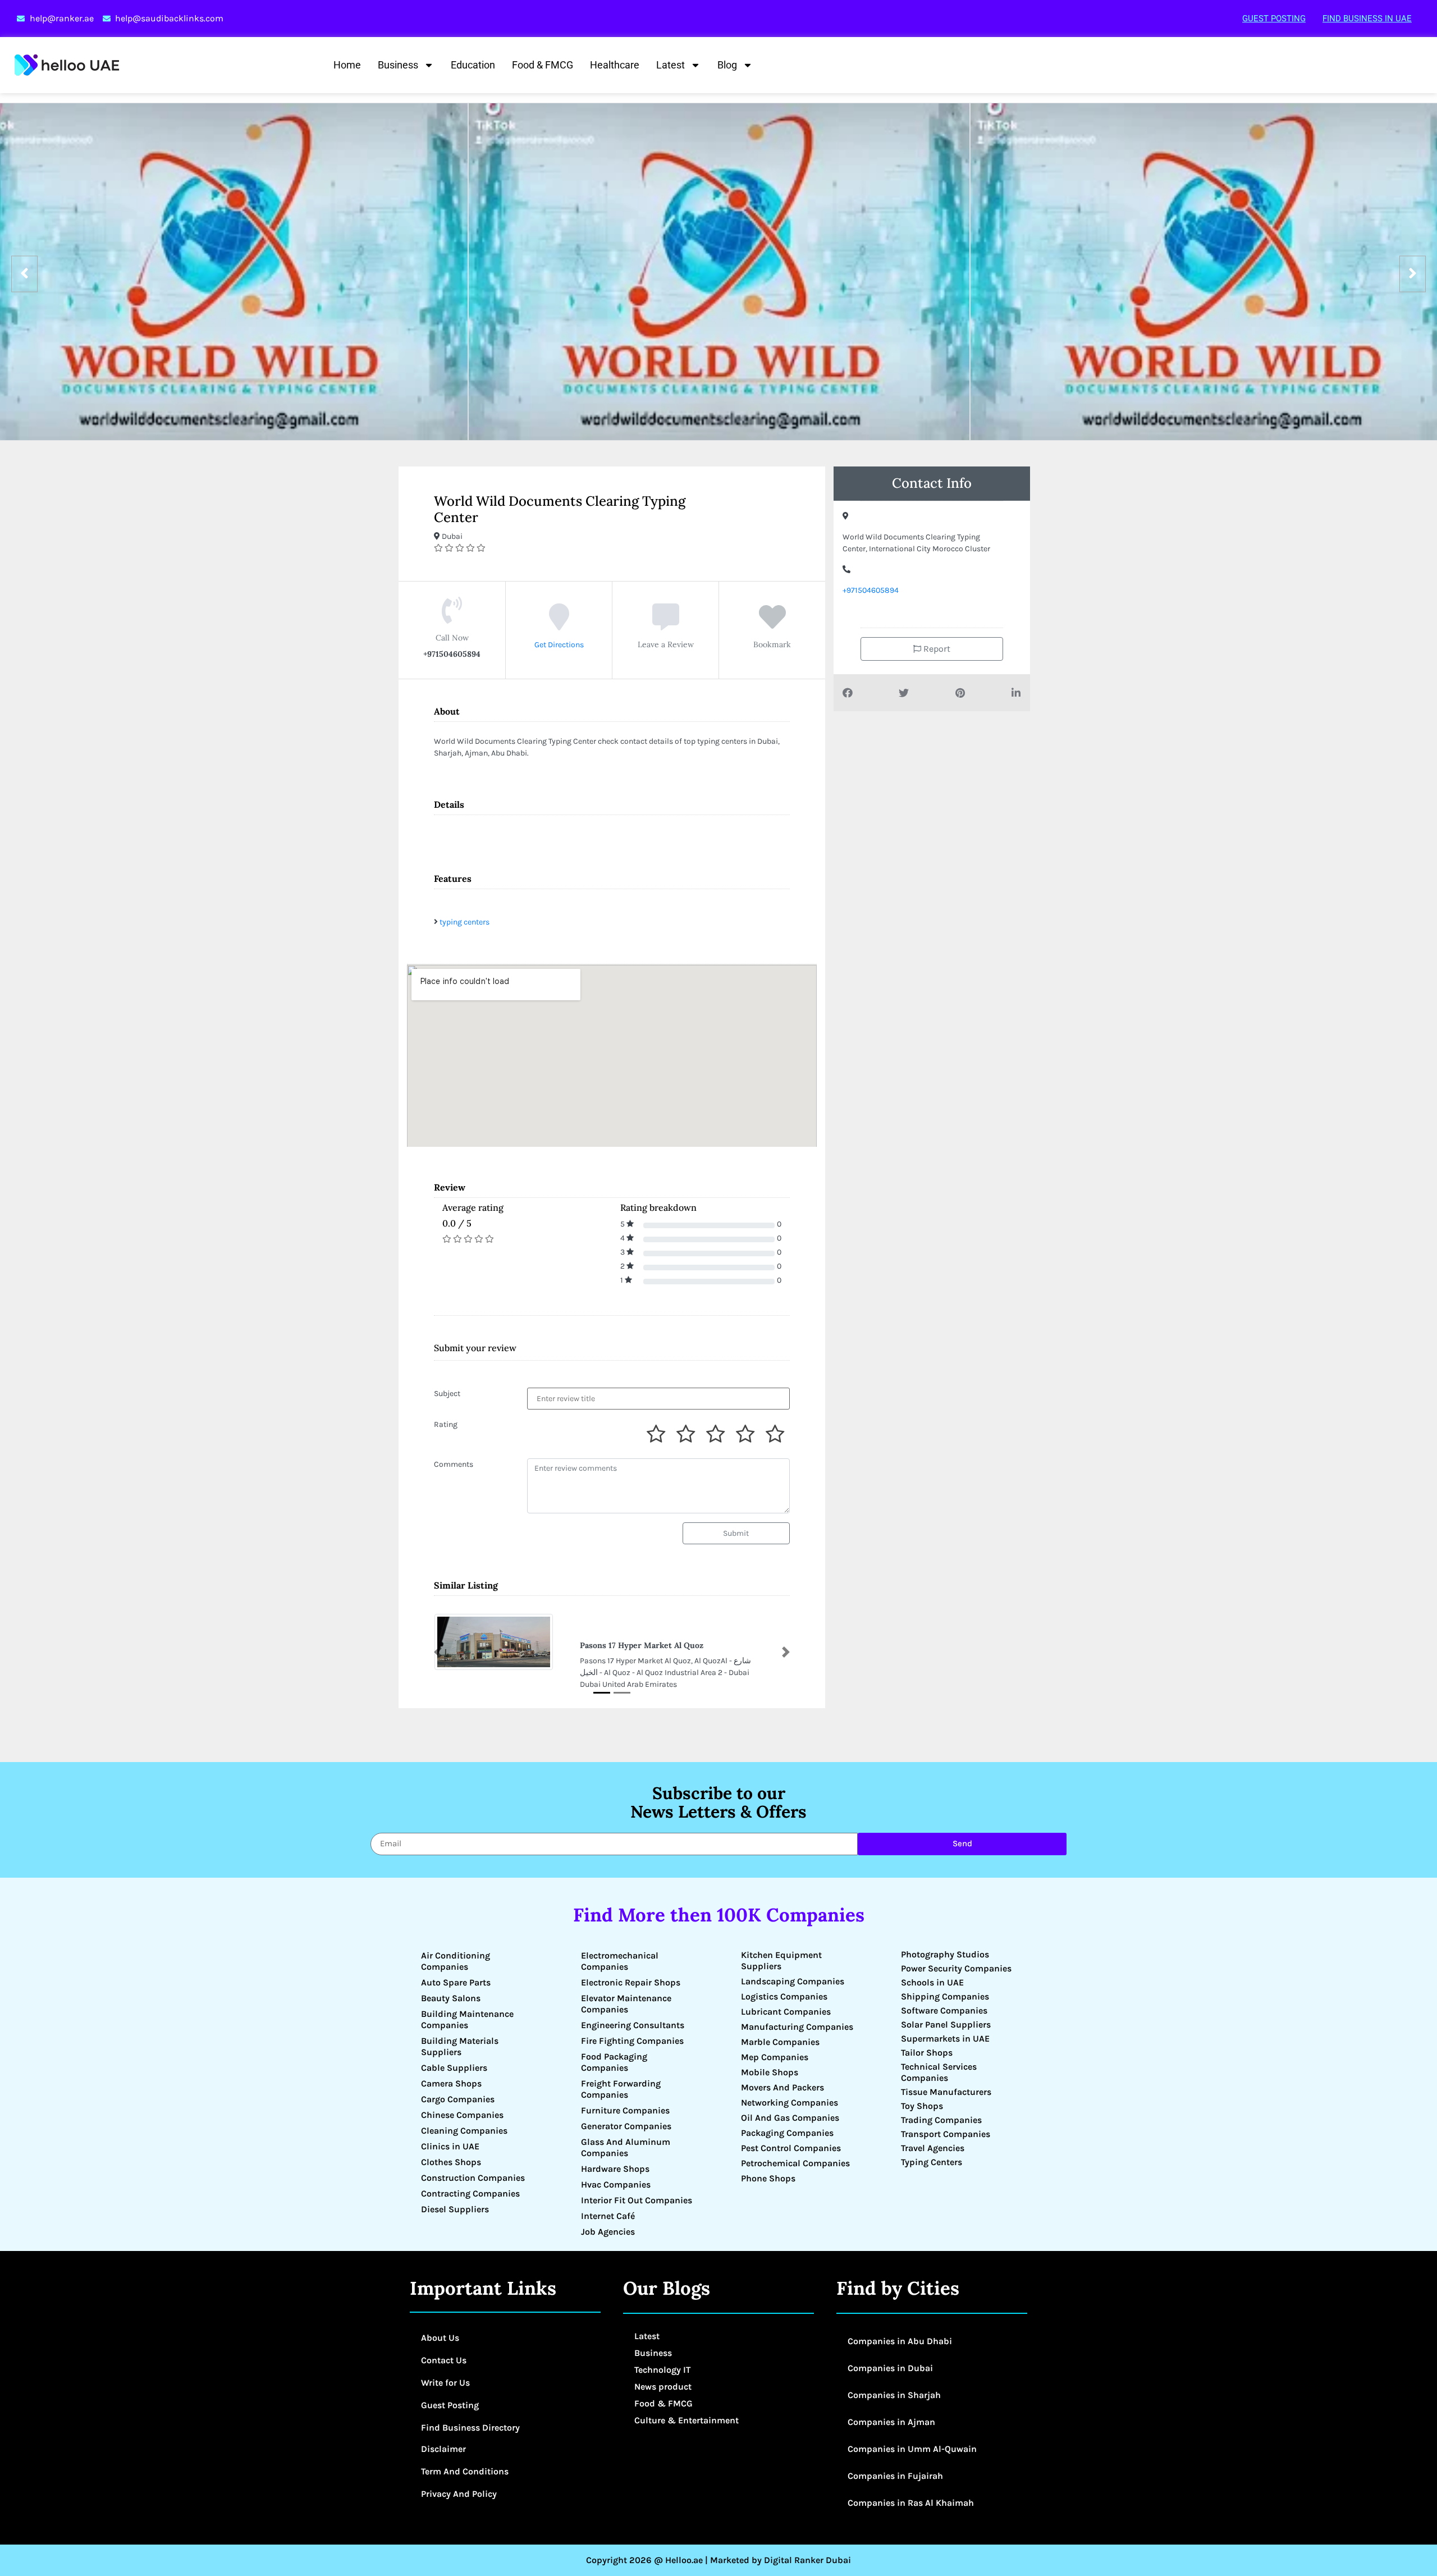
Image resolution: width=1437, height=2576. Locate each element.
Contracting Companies (470, 2193)
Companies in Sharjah (894, 2395)
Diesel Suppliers (455, 2209)
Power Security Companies (956, 1968)
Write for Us (445, 2383)
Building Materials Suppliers (460, 2046)
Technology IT (662, 2370)
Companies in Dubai (890, 2368)
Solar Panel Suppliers (946, 2024)
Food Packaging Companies (614, 2062)
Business (398, 65)
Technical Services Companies (939, 2072)
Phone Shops (768, 2178)
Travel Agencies (933, 2148)
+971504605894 (871, 590)
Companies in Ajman (891, 2422)
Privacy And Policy (459, 2494)
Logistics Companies (784, 1996)
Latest (671, 65)
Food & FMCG (543, 65)
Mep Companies (775, 2057)
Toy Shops (922, 2106)
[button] (438, 1652)
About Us (440, 2338)
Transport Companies (946, 2134)
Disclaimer (443, 2449)
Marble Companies (780, 2042)
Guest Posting (1274, 19)
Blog (727, 65)
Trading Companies (941, 2120)
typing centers (464, 922)
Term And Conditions (465, 2471)
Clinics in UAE (450, 2146)
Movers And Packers (782, 2087)
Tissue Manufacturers (946, 2092)
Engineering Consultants (633, 2025)
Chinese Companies (462, 2115)
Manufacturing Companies (797, 2027)
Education (473, 65)
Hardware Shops (615, 2169)
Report (936, 649)
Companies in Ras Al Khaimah (911, 2503)
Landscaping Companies (793, 1981)
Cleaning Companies (464, 2131)
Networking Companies (790, 2103)
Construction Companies (473, 2178)
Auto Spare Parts (456, 1982)
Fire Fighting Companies (632, 2041)
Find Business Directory (470, 2428)
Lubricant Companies (786, 2012)
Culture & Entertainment (687, 2420)
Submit (736, 1533)
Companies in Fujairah (895, 2476)
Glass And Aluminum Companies (626, 2147)
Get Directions (559, 645)
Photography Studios (945, 1954)
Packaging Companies (787, 2133)
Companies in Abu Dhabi (900, 2341)
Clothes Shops (451, 2162)
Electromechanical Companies (620, 1961)
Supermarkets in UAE (945, 2039)
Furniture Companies (625, 2110)
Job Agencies (608, 2232)
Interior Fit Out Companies (637, 2200)
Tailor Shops (927, 2053)
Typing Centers (932, 2162)
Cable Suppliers (454, 2068)
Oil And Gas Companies (790, 2118)
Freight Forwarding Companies (621, 2089)
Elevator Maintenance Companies (626, 2004)
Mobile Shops (770, 2072)
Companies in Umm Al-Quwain (912, 2449)
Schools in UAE (932, 1982)
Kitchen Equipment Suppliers (781, 1960)
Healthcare (615, 65)
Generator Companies (626, 2126)
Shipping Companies (945, 1996)
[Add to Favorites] (772, 625)
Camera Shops (451, 2083)
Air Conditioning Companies (456, 1961)
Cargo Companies (458, 2099)
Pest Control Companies (791, 2148)
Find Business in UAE (1367, 19)
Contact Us (444, 2360)
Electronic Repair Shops (631, 1982)
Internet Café (608, 2216)
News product (663, 2387)
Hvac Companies (616, 2184)
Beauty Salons (451, 1998)
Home (347, 65)
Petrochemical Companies (795, 2163)
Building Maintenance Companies (467, 2019)
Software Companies (944, 2010)
